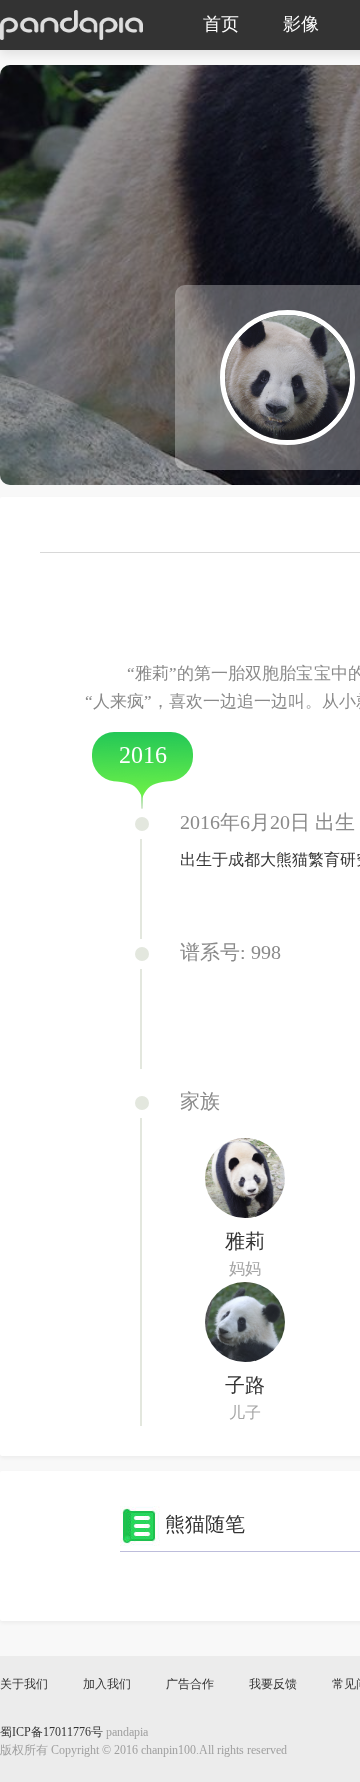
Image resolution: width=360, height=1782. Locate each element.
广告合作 (190, 1684)
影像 (301, 25)
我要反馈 (273, 1684)
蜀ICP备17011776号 (51, 1732)
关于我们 (24, 1684)
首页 (221, 25)
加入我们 (107, 1684)
